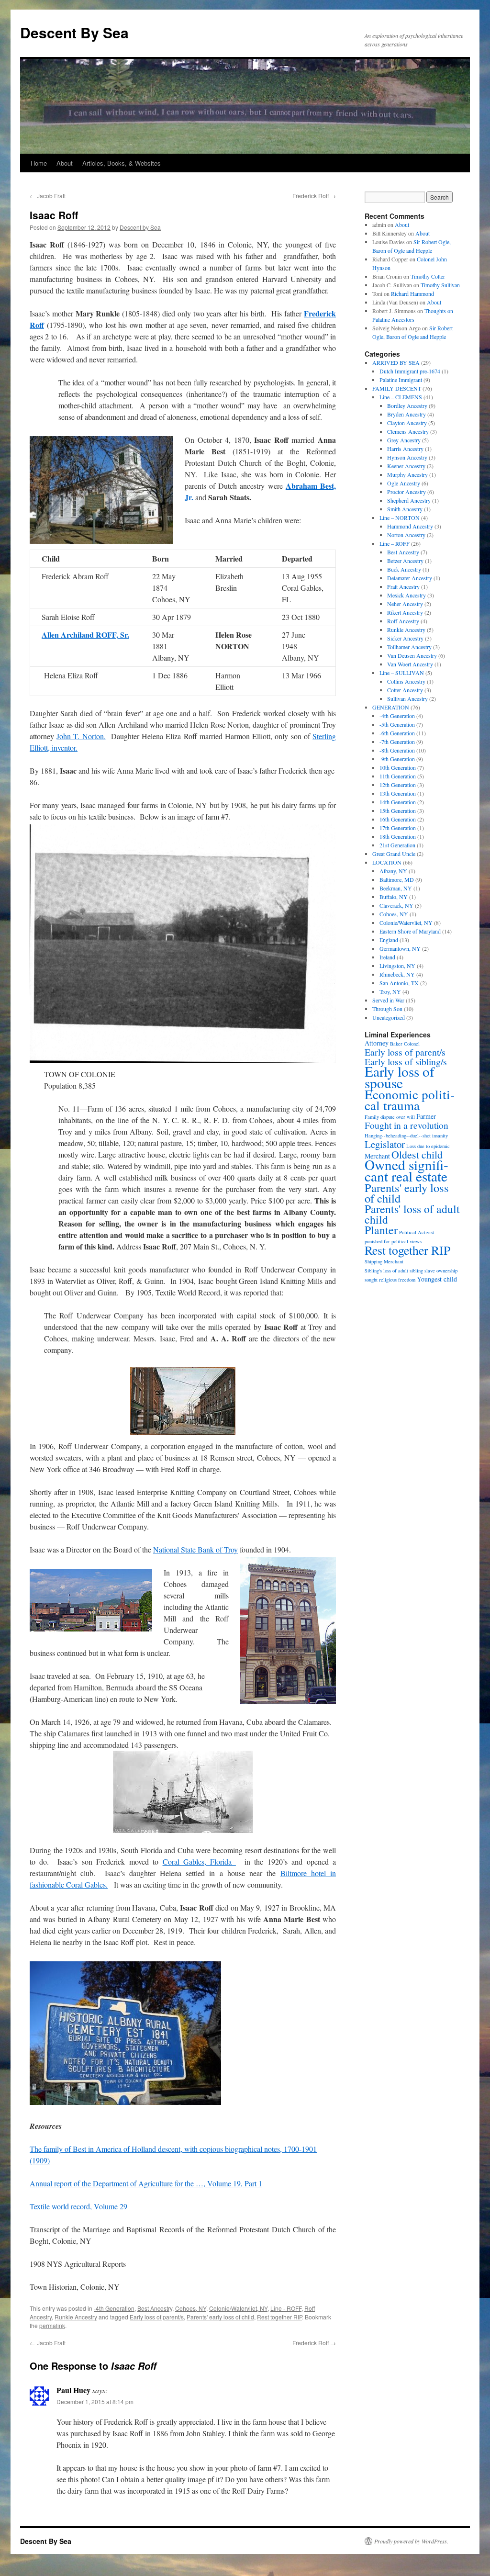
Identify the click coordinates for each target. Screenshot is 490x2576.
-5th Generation (397, 724)
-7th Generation (397, 742)
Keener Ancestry (406, 466)
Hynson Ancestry (407, 457)
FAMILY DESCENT (397, 388)
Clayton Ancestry (407, 423)
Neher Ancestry (405, 604)
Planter (381, 1230)
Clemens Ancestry (408, 431)
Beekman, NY (396, 888)
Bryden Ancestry (406, 414)
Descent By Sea (74, 32)
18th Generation (398, 836)
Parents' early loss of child (220, 2317)
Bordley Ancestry (407, 405)
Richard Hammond (412, 293)
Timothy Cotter (428, 276)
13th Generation (398, 793)
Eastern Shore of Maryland (410, 931)
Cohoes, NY (191, 2308)
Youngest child (437, 1279)
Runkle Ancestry (76, 2317)
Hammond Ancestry (410, 526)
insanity (440, 1136)
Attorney (377, 1043)
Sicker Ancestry (405, 638)
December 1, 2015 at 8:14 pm (95, 2402)
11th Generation (398, 776)
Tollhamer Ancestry (409, 647)
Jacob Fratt (48, 196)
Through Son (387, 1009)
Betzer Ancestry (405, 561)
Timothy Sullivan (440, 285)
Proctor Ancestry (406, 492)
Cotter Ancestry (405, 690)
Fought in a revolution (406, 1125)
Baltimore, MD (397, 879)
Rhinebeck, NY (397, 974)
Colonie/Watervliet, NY (238, 2308)
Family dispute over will (390, 1117)
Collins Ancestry (406, 681)
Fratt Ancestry (403, 586)
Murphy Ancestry (407, 474)
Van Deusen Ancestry (412, 655)
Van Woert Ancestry (410, 664)
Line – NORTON (400, 517)
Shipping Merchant (384, 1261)
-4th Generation (114, 2308)
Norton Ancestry (406, 535)
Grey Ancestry (404, 440)
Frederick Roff (314, 196)
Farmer (426, 1116)
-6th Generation (397, 733)
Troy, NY (390, 991)
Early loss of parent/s (157, 2317)
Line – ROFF (395, 543)
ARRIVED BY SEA (396, 362)
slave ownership (441, 1271)
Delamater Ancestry (410, 578)
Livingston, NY (397, 966)
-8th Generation (397, 750)
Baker (396, 1044)
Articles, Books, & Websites (122, 163)
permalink (52, 2325)
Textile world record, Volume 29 (78, 2206)
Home (39, 163)
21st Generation (397, 845)
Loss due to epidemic (428, 1146)
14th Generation (398, 802)
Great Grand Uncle (394, 854)
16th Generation (398, 819)
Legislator (385, 1144)
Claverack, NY (396, 905)
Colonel (412, 1044)
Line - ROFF (286, 2308)
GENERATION (391, 707)
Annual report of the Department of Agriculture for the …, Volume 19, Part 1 (146, 2183)
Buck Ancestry (404, 569)
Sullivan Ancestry (407, 698)
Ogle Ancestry (404, 483)
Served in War (388, 1000)
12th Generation (398, 785)
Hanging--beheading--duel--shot (398, 1136)
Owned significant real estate (406, 1170)
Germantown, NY (400, 948)
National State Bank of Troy (195, 1549)
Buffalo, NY (394, 897)
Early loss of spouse (400, 1077)
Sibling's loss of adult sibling (394, 1271)
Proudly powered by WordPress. (411, 2541)
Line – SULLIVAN (402, 673)
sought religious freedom (390, 1280)
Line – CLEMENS (401, 397)
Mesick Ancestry (406, 595)
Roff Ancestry (403, 621)
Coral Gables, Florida (199, 1862)
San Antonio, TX (399, 983)
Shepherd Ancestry (409, 500)
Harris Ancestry (405, 449)
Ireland (387, 957)
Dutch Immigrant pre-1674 (410, 371)
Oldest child (417, 1154)
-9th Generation (397, 759)
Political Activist (417, 1232)
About (65, 163)
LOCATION (387, 862)
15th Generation (398, 810)
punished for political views (393, 1241)
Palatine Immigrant (401, 380)
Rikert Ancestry (405, 612)
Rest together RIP (279, 2317)
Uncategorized (389, 1017)
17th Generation (398, 828)
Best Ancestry (155, 2308)
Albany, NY (393, 871)
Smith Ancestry (405, 509)
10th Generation (398, 767)
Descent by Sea (140, 227)
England (389, 940)
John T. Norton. (81, 736)
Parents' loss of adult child (412, 1214)
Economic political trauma (410, 1100)
